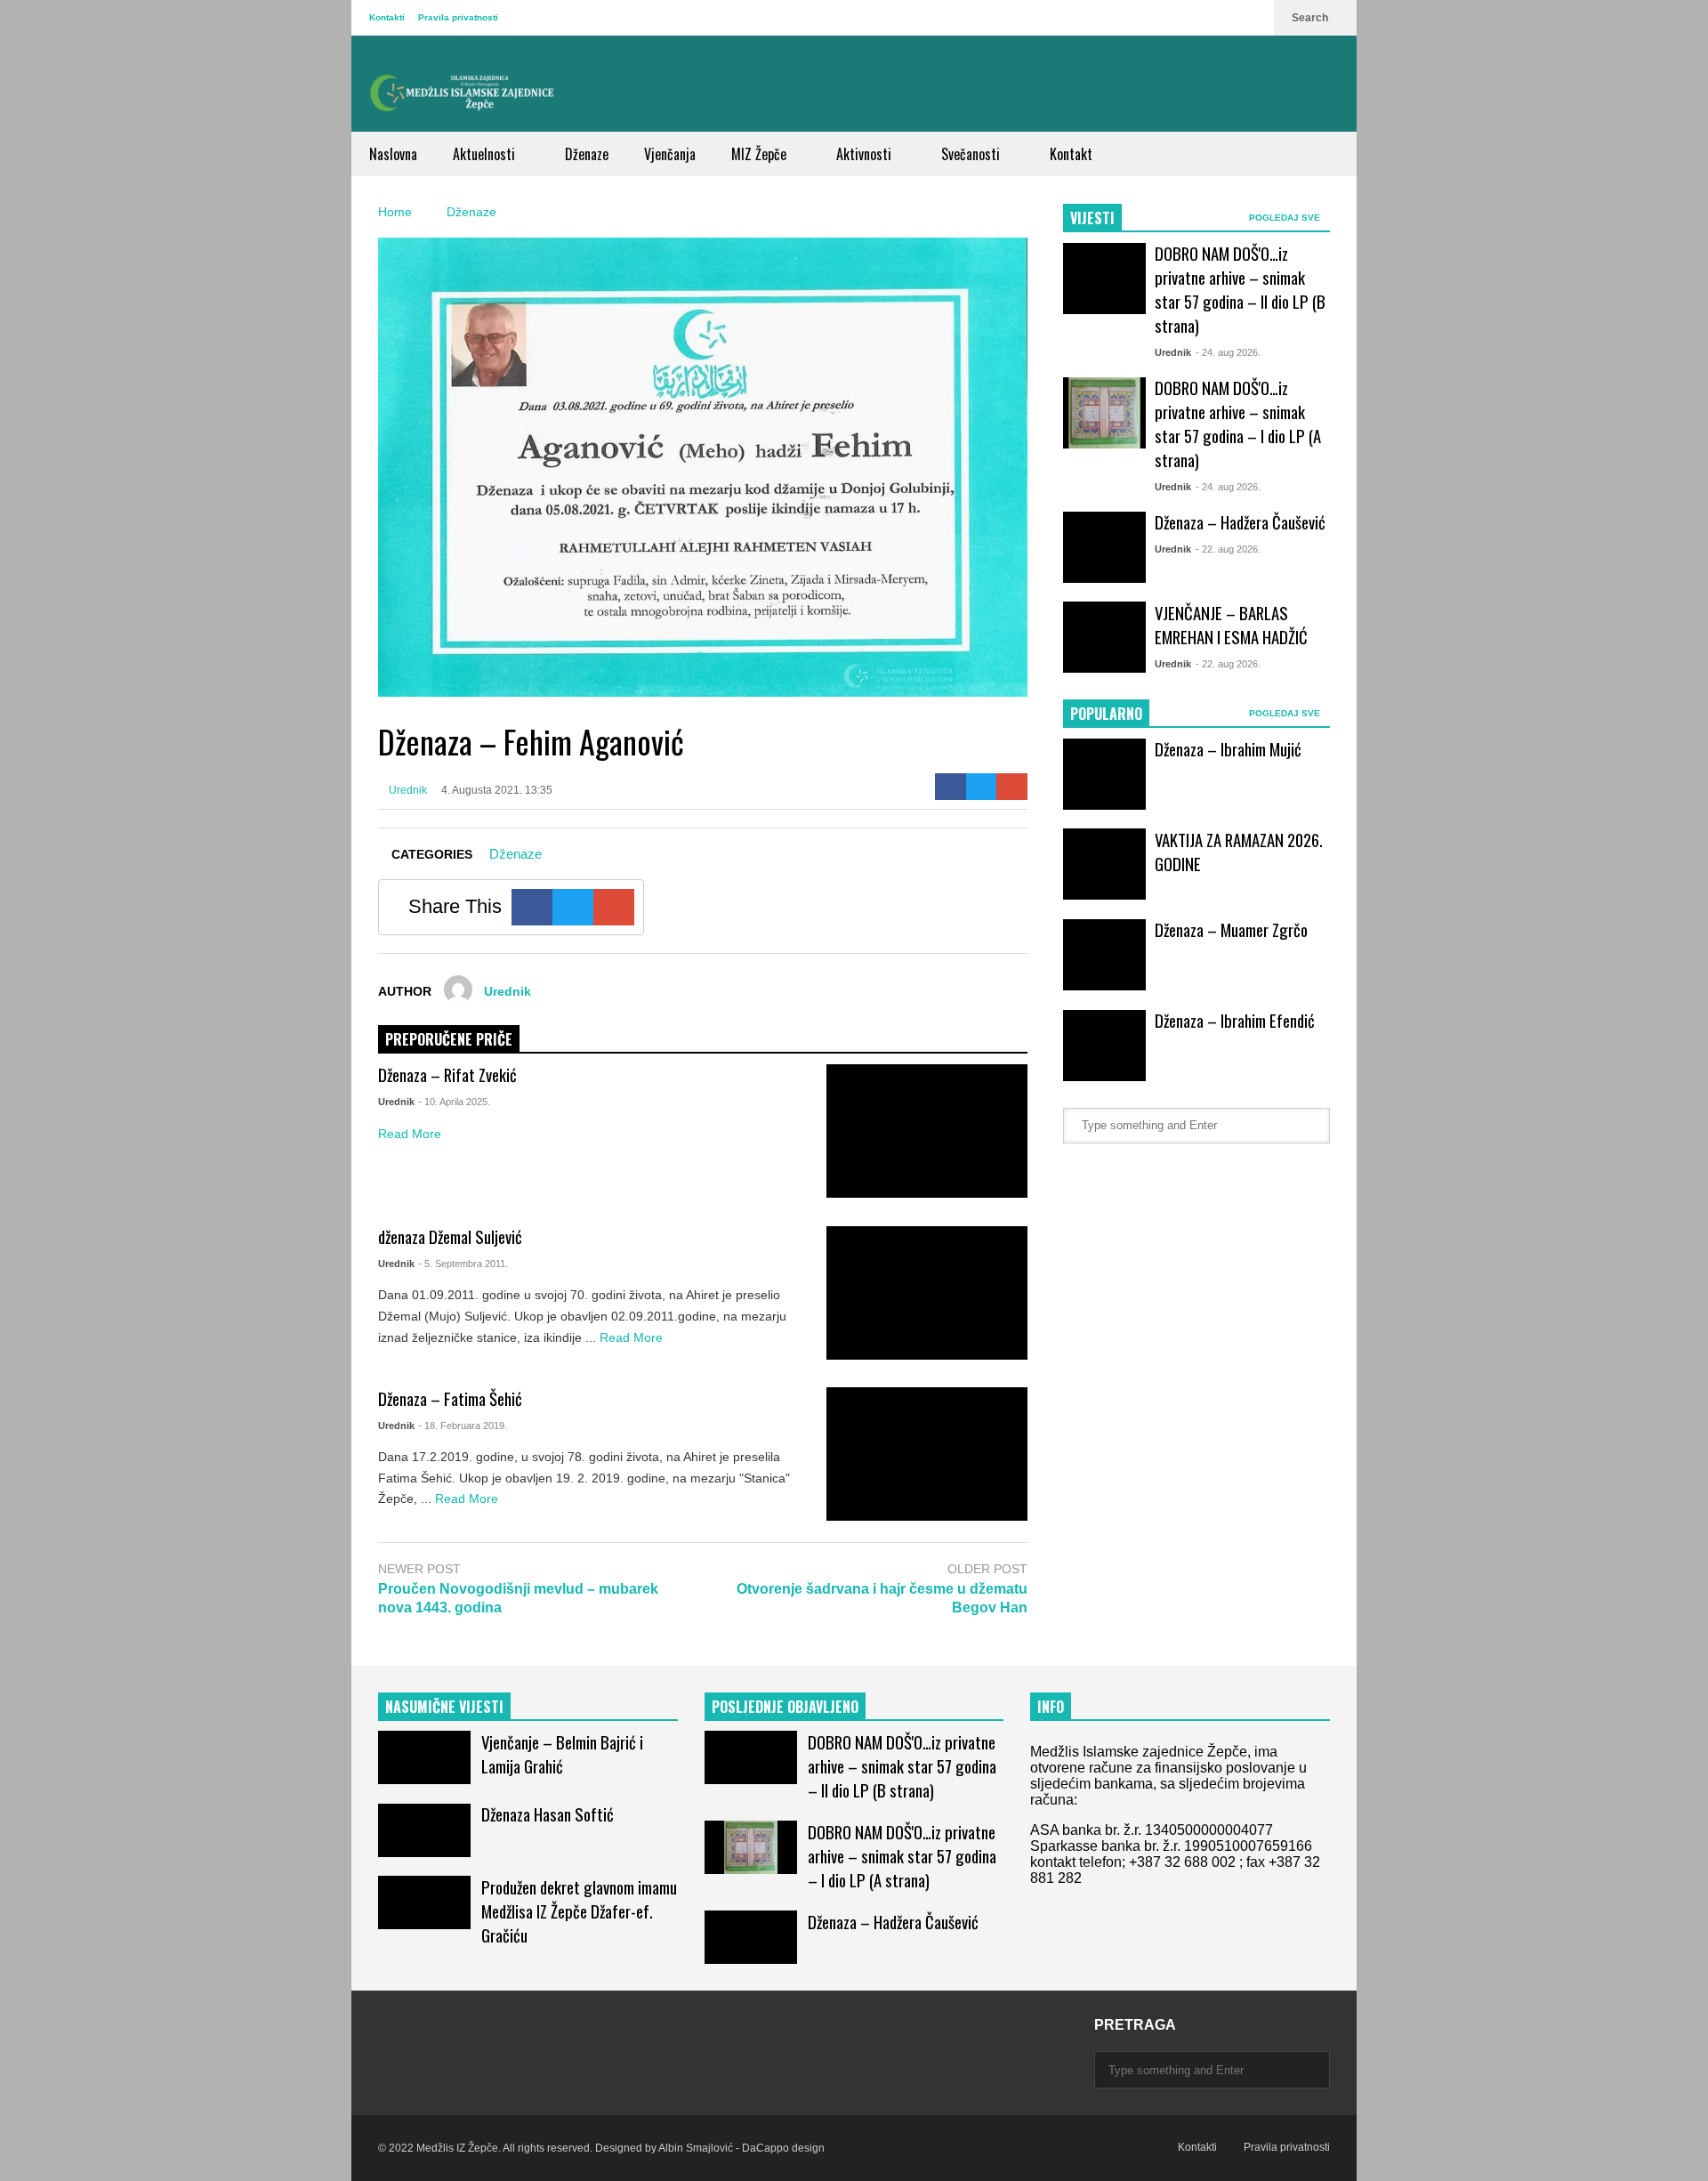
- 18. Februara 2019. (463, 1426)
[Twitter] (982, 787)
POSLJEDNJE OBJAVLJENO (785, 1707)
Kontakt (1071, 154)
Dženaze (587, 154)
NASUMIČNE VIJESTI (444, 1707)
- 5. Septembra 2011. (463, 1264)
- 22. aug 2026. (1228, 549)
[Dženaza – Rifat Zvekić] (927, 1131)
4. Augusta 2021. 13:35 (497, 790)
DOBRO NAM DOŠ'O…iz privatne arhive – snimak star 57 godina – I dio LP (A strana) (1238, 424)
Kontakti (387, 17)
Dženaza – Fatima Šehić (450, 1398)
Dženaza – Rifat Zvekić (447, 1074)
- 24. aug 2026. (1228, 352)
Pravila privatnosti (458, 17)
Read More (411, 1134)
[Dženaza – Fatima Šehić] (927, 1454)
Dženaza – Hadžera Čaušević (1240, 522)
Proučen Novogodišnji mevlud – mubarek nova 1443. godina (518, 1598)
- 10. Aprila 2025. (454, 1102)
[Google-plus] (1012, 787)
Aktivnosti (866, 154)
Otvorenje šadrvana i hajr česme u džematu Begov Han (882, 1598)
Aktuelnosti (486, 154)
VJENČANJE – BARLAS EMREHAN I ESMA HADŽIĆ (1231, 625)
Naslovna (393, 154)
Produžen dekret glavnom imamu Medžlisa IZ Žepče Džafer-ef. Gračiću (579, 1911)
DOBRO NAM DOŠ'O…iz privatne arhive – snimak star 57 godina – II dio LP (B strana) (1240, 289)
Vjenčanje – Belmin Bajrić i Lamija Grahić (562, 1754)
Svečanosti (972, 154)
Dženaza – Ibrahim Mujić (1228, 749)
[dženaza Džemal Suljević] (927, 1293)
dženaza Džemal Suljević (450, 1236)
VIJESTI (1092, 218)
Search (1311, 18)
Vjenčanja (670, 154)
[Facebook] (951, 787)
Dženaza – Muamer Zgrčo (1231, 929)
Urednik (407, 790)
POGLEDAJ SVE (1286, 218)
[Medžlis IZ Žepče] (463, 93)
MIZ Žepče (761, 154)
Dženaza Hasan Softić (548, 1814)
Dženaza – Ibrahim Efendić (1235, 1020)
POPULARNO (1106, 714)
